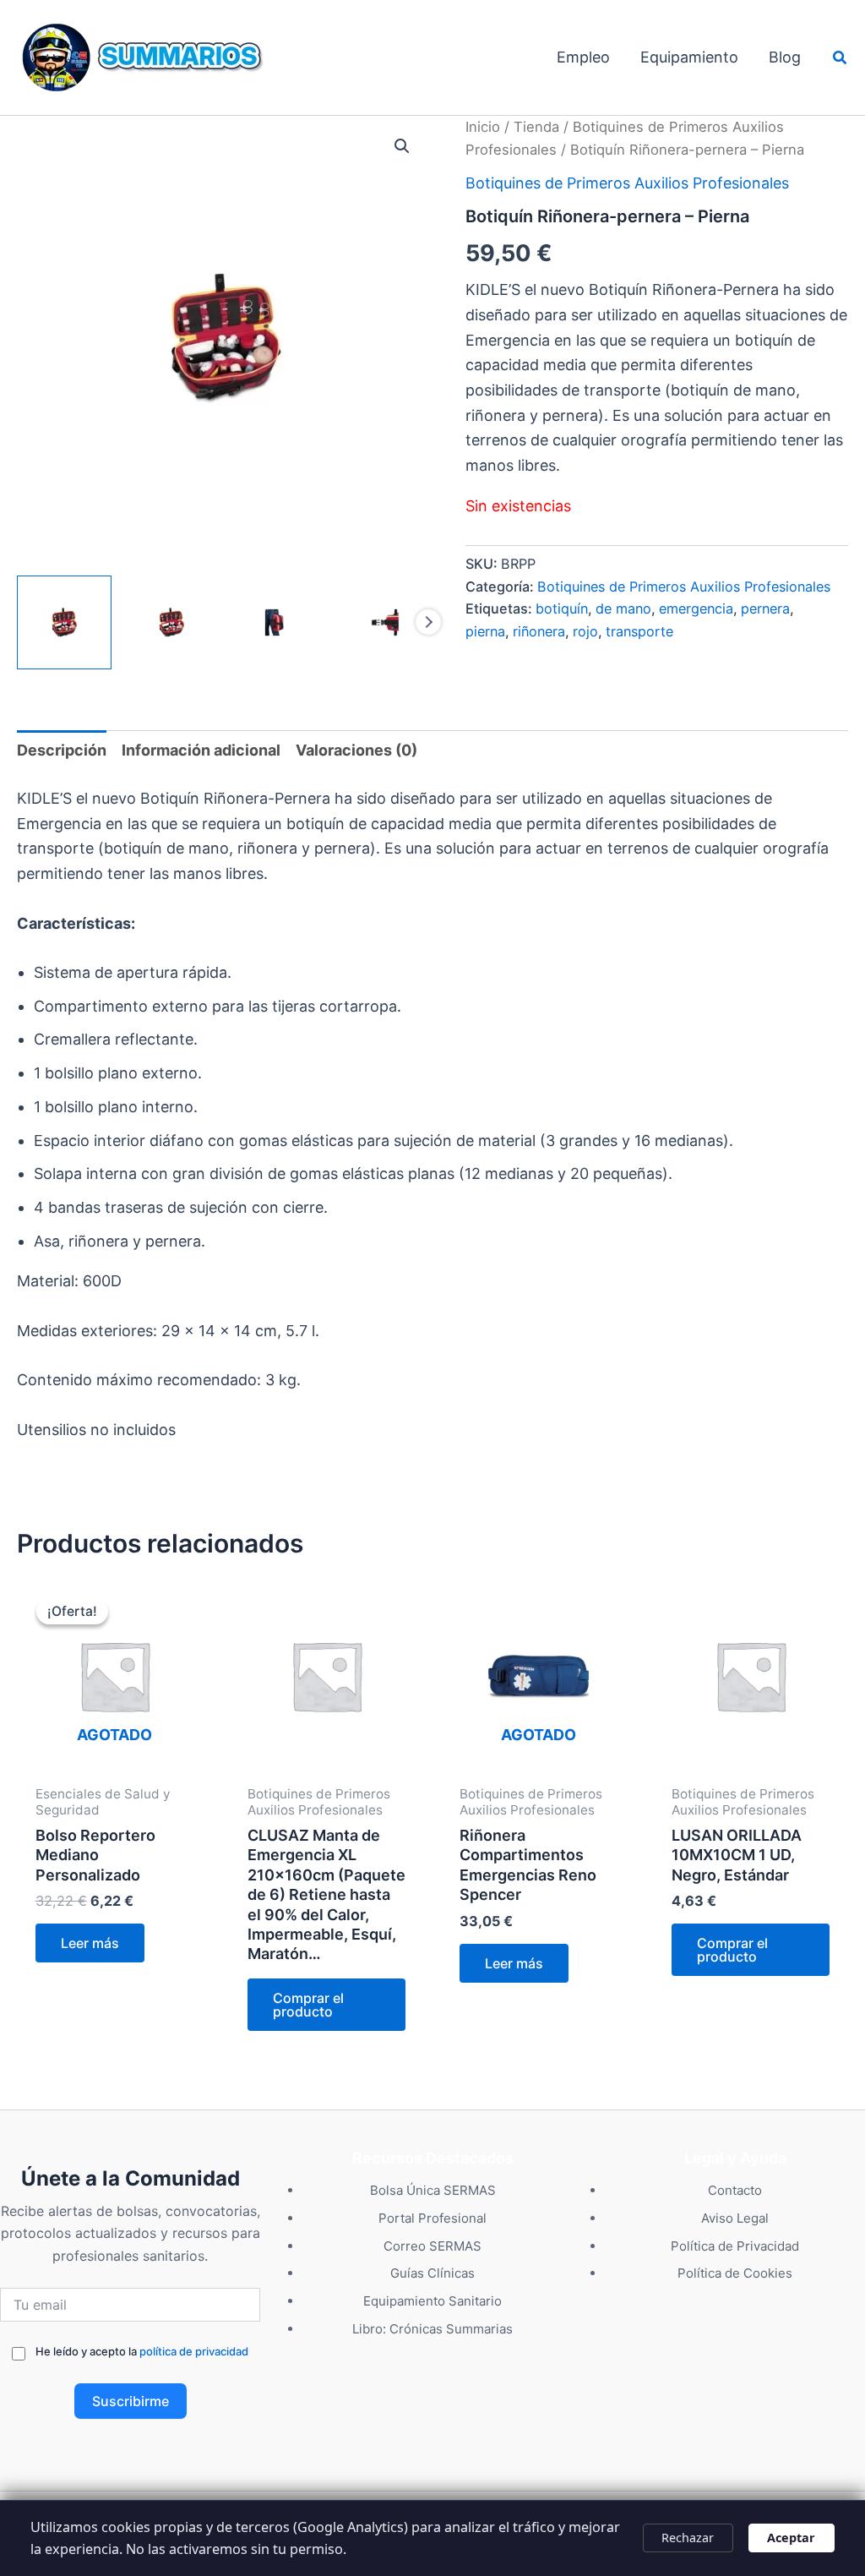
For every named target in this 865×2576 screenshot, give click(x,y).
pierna (485, 631)
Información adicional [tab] (201, 750)
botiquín (562, 609)
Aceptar (791, 2538)
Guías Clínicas (432, 2273)
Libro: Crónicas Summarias (432, 2329)
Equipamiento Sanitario (432, 2301)
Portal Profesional (432, 2218)
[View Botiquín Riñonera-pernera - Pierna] (64, 623)
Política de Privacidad (735, 2246)
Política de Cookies (735, 2273)
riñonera (539, 631)
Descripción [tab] (62, 750)
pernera (765, 609)
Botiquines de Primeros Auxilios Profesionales (627, 183)
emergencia (696, 609)
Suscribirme (131, 2401)
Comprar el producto (308, 2005)
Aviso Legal (735, 2218)
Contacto (735, 2190)
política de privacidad (194, 2351)
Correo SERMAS (432, 2246)
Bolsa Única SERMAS (433, 2190)
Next (428, 622)
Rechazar (688, 2538)
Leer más (90, 1943)
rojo (585, 631)
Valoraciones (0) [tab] (356, 750)
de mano (623, 609)
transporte (639, 631)
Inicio (483, 127)
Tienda (536, 127)
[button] (841, 58)
